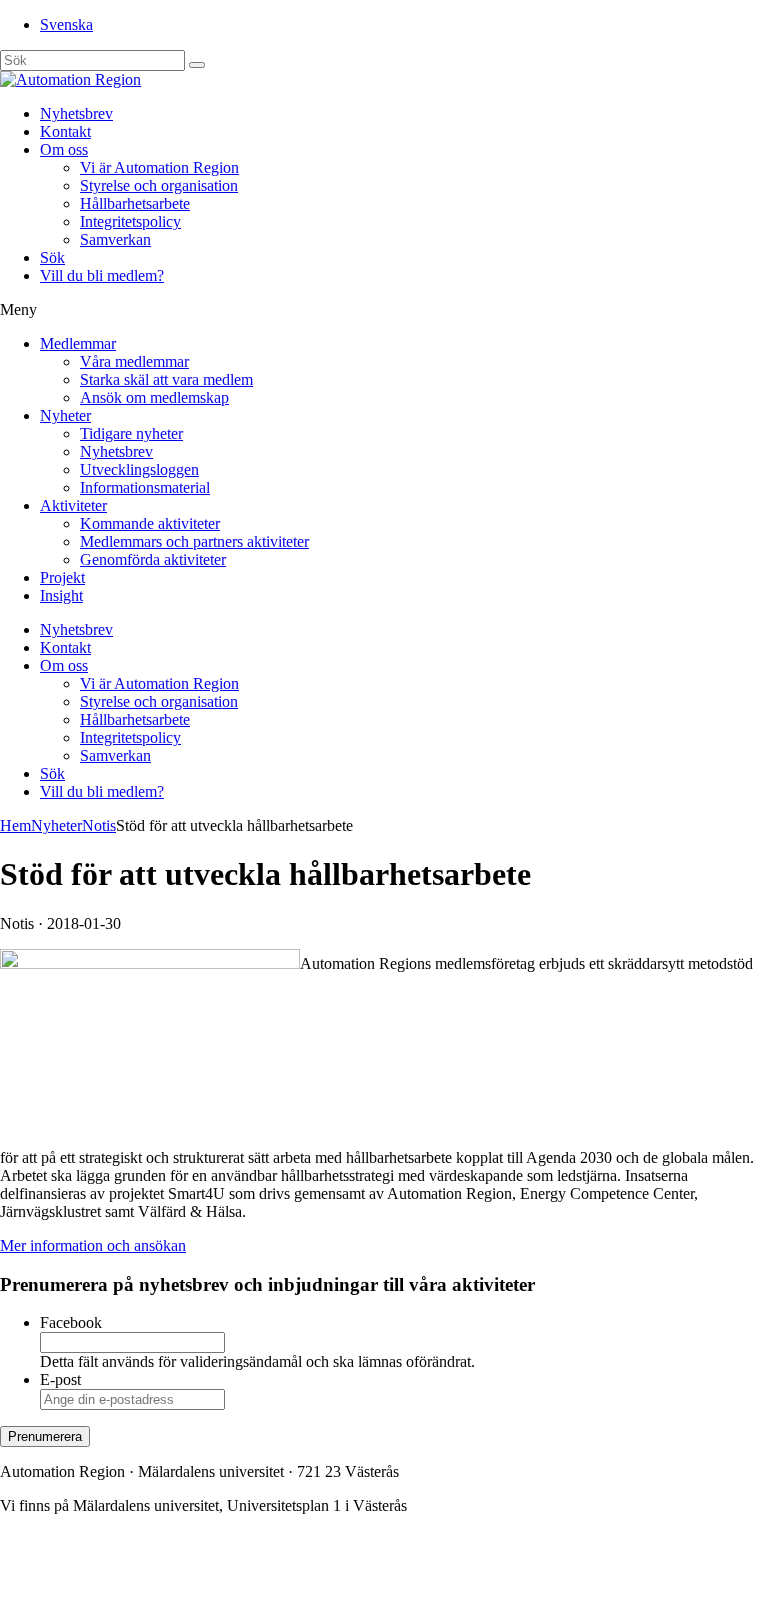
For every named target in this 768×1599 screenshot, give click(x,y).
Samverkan (115, 239)
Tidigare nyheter (131, 433)
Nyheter (65, 415)
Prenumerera (45, 1436)
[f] (197, 65)
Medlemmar (78, 343)
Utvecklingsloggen (139, 469)
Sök (52, 257)
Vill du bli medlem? (102, 275)
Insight (61, 595)
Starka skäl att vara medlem (166, 379)
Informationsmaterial (145, 487)
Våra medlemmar (134, 361)
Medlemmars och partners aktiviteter (194, 541)
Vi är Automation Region (159, 167)
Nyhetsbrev (76, 113)
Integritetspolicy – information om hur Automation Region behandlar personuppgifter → (278, 1573)
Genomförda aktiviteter (153, 559)
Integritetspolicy (130, 221)
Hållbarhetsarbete (135, 203)
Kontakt (65, 131)
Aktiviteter (73, 505)
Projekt (62, 577)
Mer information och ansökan (93, 1245)
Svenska (66, 24)
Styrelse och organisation (159, 185)
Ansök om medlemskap (154, 397)
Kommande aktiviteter (150, 523)
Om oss (64, 149)
